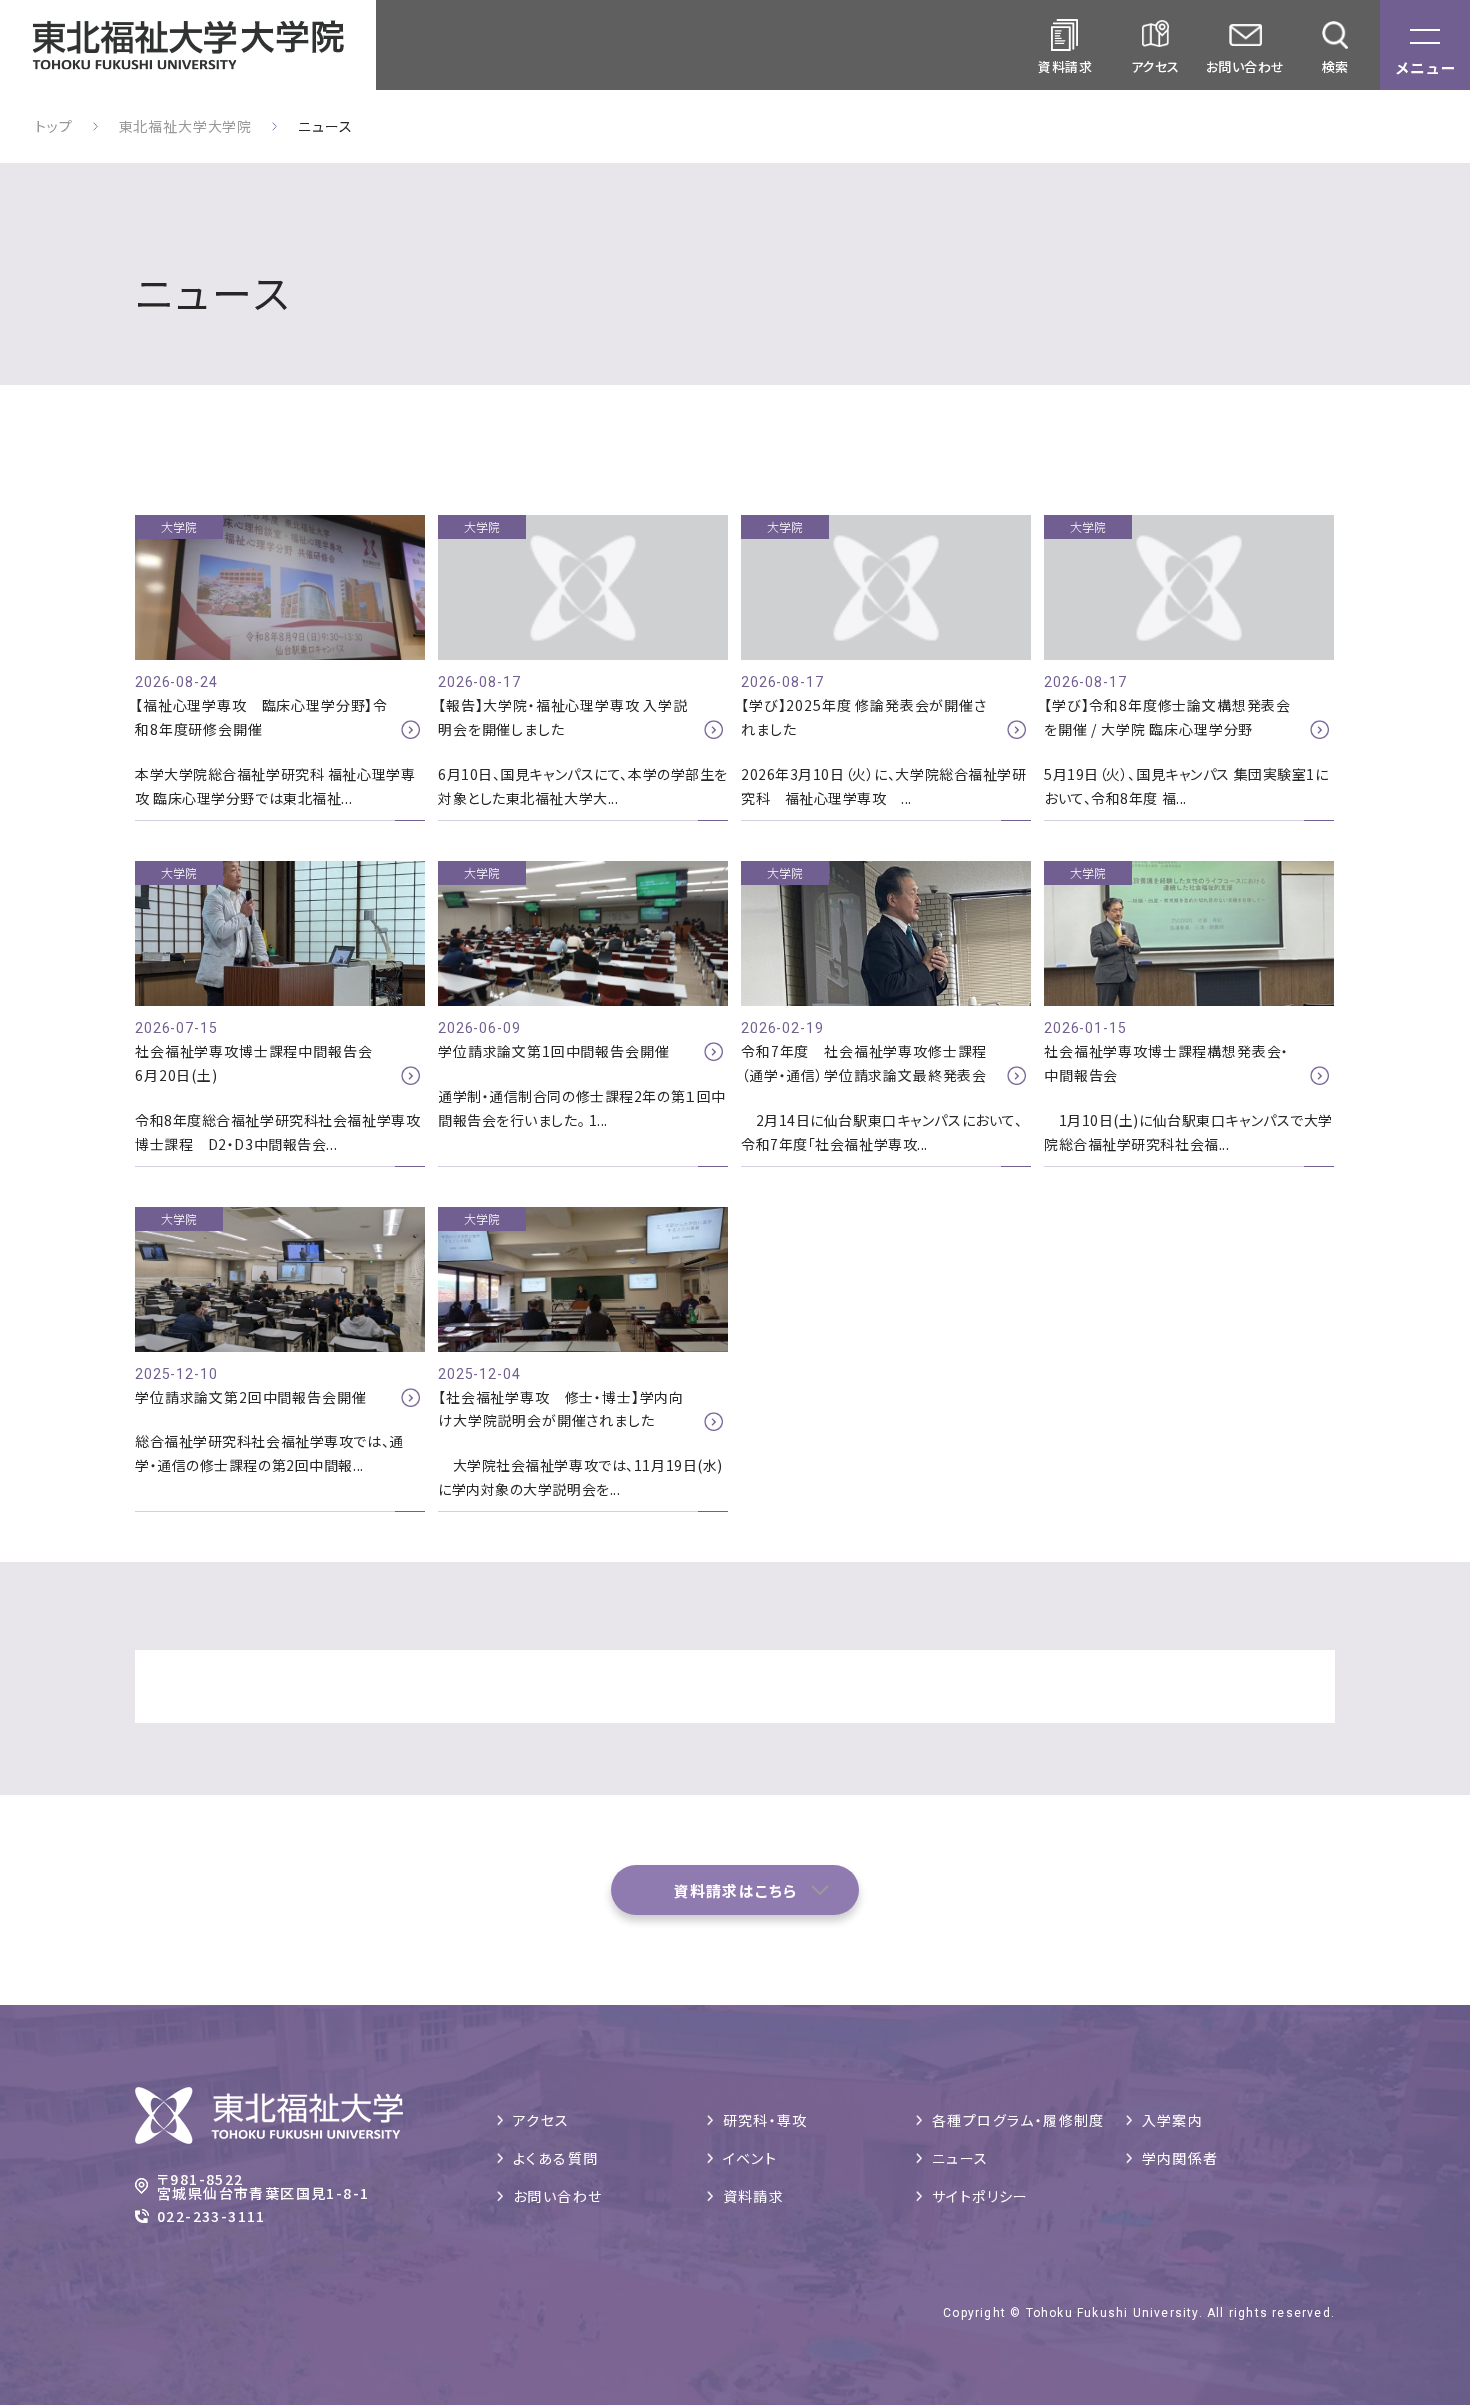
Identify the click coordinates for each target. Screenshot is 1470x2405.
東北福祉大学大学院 (186, 126)
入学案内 (1173, 2120)
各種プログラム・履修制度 (1018, 2120)
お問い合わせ (1245, 66)
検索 (1335, 66)
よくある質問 (555, 2158)
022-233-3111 (211, 2216)
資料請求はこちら (735, 1890)
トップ (54, 126)
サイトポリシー (980, 2196)
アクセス (1155, 66)
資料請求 (754, 2196)
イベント (750, 2158)
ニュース (960, 2158)
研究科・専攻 (765, 2120)
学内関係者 (1180, 2158)
